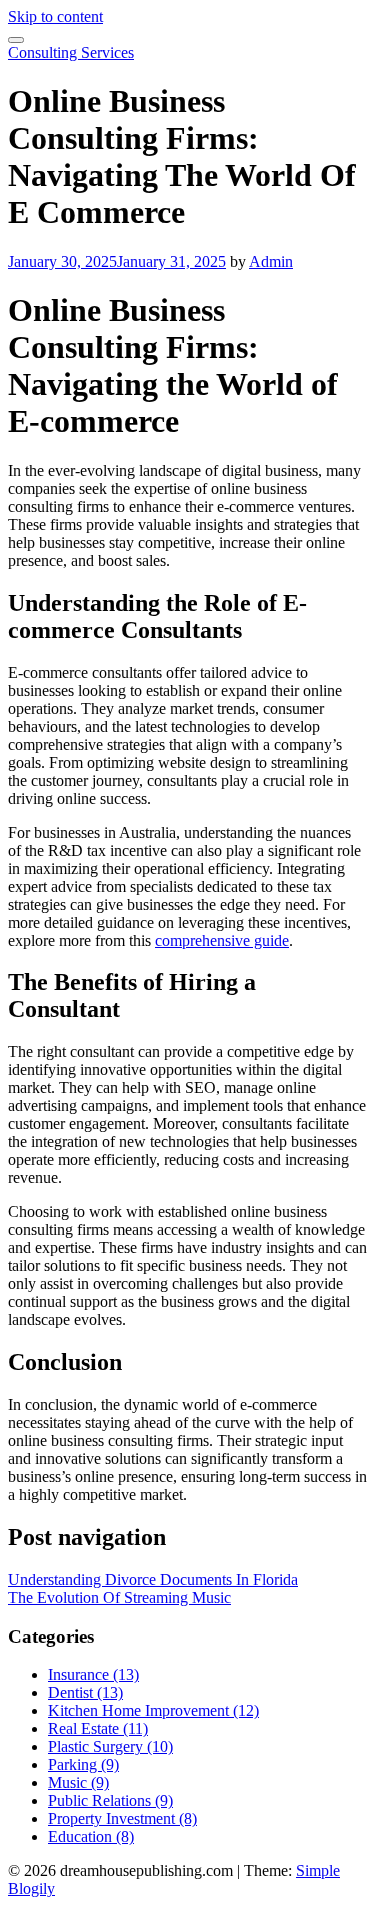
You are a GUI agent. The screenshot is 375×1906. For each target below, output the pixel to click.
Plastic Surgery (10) (110, 1746)
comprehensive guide (222, 940)
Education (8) (91, 1836)
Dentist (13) (85, 1692)
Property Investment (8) (122, 1818)
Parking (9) (83, 1764)
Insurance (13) (93, 1674)
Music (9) (78, 1782)
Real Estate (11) (98, 1728)
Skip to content (55, 16)
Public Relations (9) (110, 1800)
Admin (271, 261)
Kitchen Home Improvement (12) (153, 1710)
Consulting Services (71, 52)
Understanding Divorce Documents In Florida (153, 1579)
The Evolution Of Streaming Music (119, 1597)
